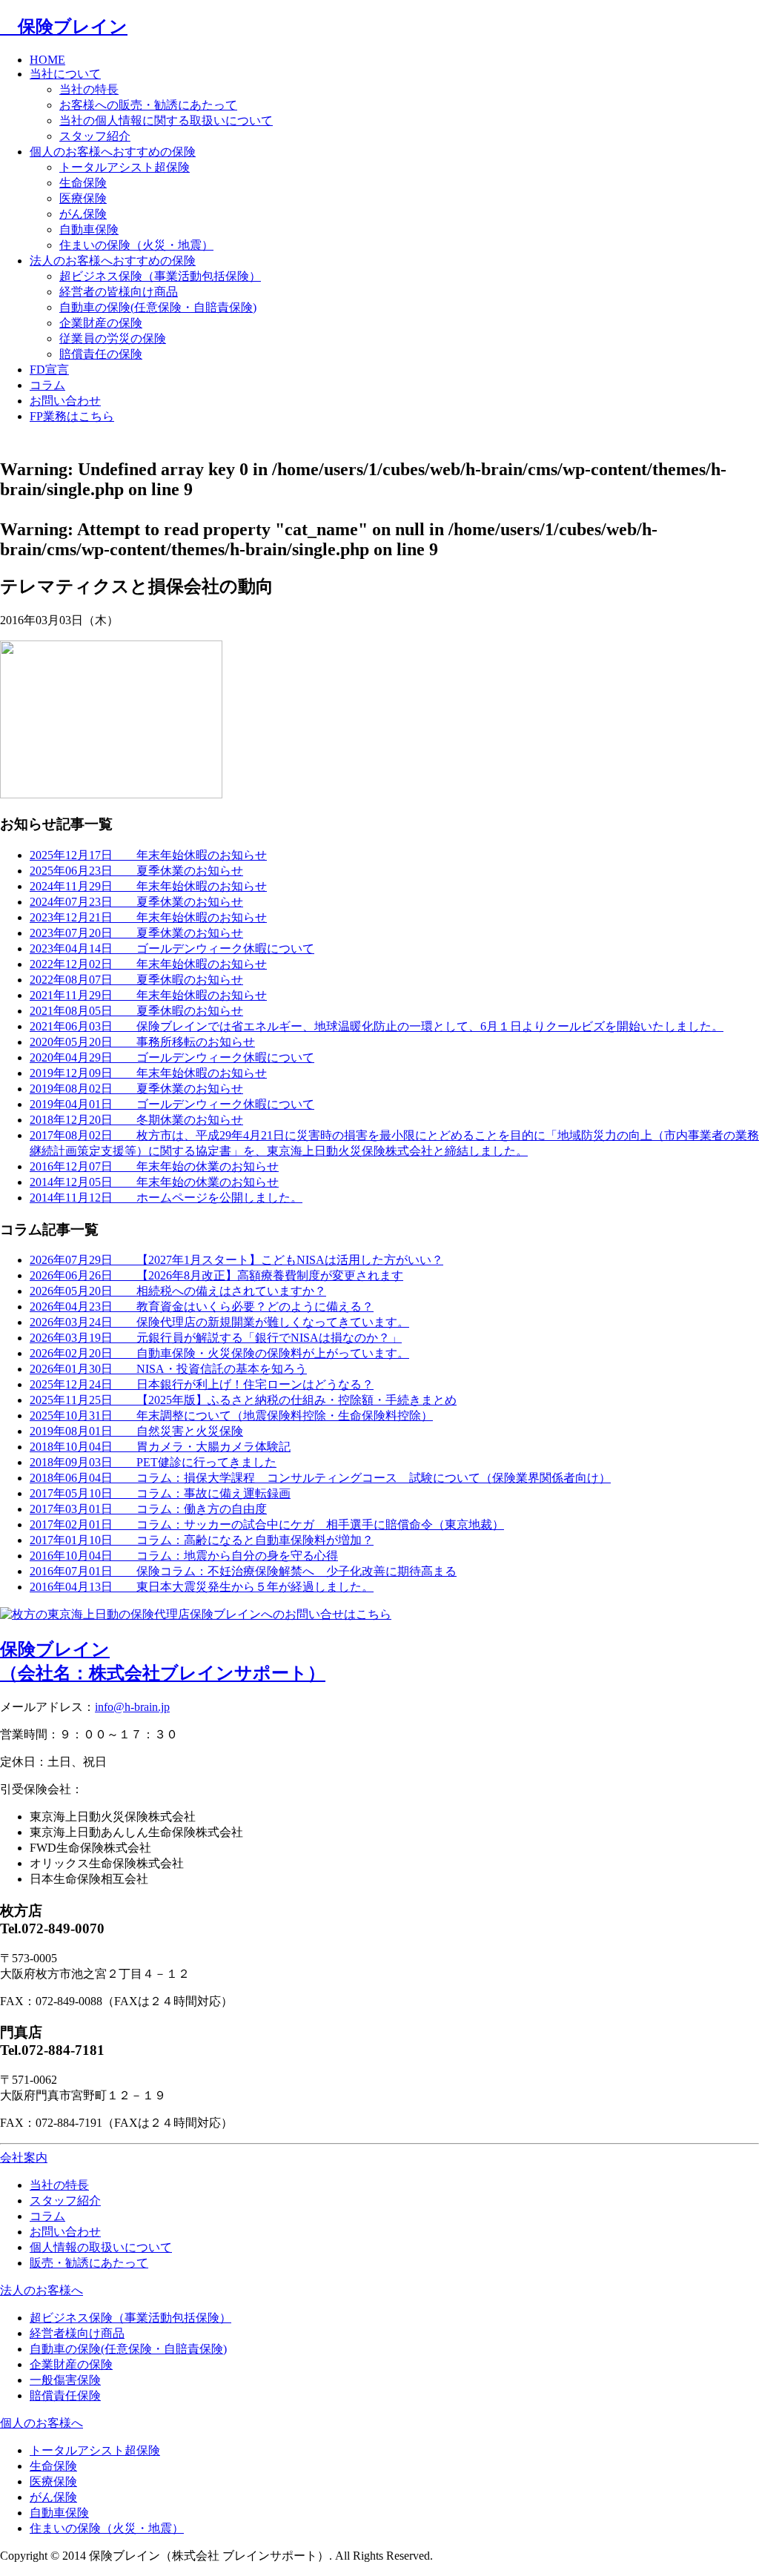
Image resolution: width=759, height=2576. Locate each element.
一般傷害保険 (65, 2380)
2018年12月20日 (136, 1120)
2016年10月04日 (184, 1556)
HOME (47, 60)
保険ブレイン (64, 27)
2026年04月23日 (202, 1307)
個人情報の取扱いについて (101, 2247)
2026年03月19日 (216, 1338)
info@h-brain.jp (132, 1707)
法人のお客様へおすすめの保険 (113, 261)
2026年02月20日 (219, 1353)
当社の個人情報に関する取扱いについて (166, 120)
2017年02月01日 (267, 1524)
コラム (47, 385)
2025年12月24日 (202, 1384)
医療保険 (83, 198)
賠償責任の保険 (101, 354)
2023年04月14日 (172, 948)
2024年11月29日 (148, 886)
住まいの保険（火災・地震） (136, 245)
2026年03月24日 (219, 1322)
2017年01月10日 (202, 1540)
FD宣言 (49, 370)
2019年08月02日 (136, 1089)
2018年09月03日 (153, 1462)
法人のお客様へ (42, 2290)
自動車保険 (89, 229)
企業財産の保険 (101, 323)
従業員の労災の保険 (113, 338)
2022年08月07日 (136, 980)
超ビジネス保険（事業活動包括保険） (160, 276)
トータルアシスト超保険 (125, 167)
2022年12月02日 (148, 964)
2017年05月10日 (160, 1493)
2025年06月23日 (136, 871)
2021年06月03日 (377, 1026)
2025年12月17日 (148, 855)
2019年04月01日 (172, 1104)
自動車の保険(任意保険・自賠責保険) (158, 307)
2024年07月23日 (136, 902)
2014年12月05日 (154, 1182)
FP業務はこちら (72, 416)
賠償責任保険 (65, 2395)
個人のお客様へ (42, 2423)
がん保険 (83, 214)
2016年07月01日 (243, 1571)
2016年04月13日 (202, 1587)
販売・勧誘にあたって (89, 2263)
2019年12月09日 (148, 1073)
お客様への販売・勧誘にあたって (148, 105)
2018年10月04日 (160, 1447)
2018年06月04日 (320, 1478)
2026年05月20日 (178, 1291)
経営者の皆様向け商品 (119, 292)
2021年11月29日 (148, 995)
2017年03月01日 (148, 1509)
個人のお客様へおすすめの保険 (113, 152)
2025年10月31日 (231, 1416)
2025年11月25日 (243, 1400)
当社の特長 (89, 89)
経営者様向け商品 (77, 2333)
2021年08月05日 (136, 1011)
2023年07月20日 (136, 933)
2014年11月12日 (166, 1198)
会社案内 (24, 2158)
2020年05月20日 (142, 1042)
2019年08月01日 (136, 1431)
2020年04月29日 (172, 1057)
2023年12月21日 (148, 917)
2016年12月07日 (154, 1166)
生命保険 (83, 183)
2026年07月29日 (236, 1260)
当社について (65, 74)
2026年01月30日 (168, 1369)
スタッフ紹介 (95, 136)
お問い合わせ (65, 401)
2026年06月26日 (216, 1275)
